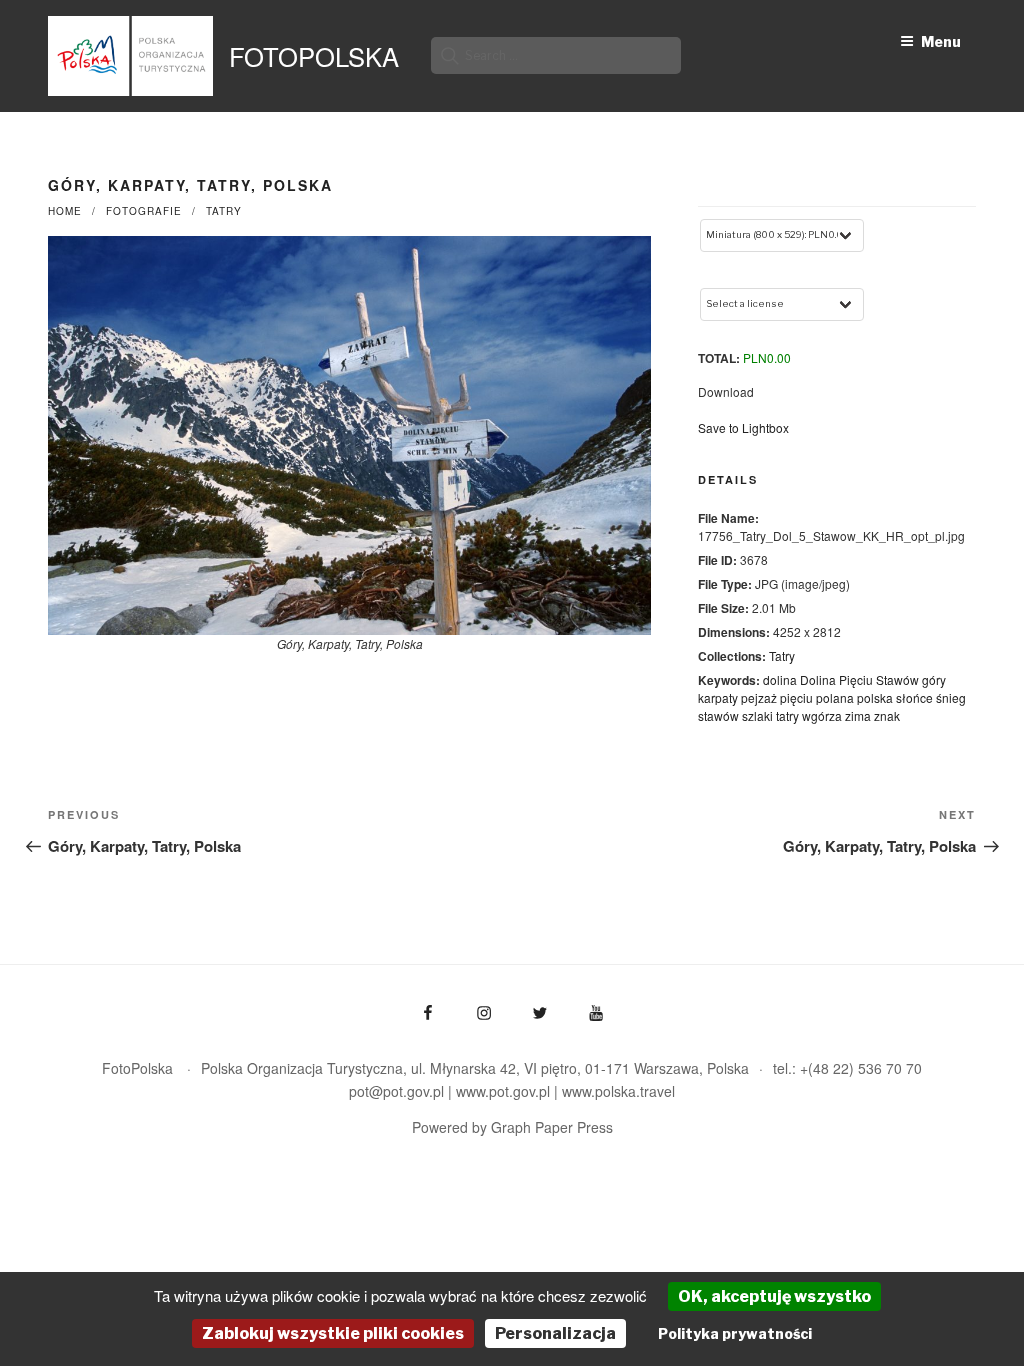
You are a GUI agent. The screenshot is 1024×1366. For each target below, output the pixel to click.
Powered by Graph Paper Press (512, 1127)
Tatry (224, 211)
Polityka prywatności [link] (735, 1333)
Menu (941, 41)
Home (65, 211)
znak (887, 715)
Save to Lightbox (743, 427)
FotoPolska (314, 56)
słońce (914, 697)
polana (835, 697)
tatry (787, 715)
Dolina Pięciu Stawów (859, 679)
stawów (718, 715)
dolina (780, 679)
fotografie (144, 211)
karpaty (718, 697)
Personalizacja (555, 1333)
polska (875, 697)
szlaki (757, 715)
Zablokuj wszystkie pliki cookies (333, 1333)
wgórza (822, 715)
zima (858, 715)
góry (934, 679)
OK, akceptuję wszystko (774, 1296)
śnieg (951, 697)
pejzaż (759, 697)
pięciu (796, 697)
